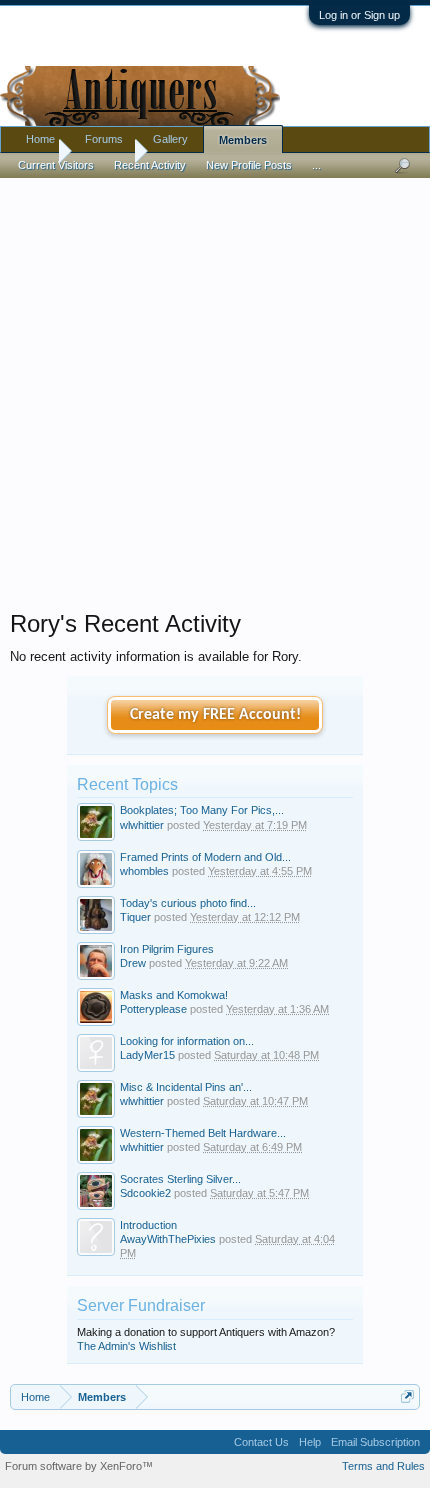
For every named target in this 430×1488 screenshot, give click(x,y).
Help (310, 1442)
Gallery (170, 139)
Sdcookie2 (145, 1193)
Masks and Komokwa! (174, 995)
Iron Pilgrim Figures (167, 949)
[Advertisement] (215, 389)
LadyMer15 (147, 1055)
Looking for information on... (187, 1041)
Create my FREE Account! (215, 715)
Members (243, 140)
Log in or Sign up (359, 15)
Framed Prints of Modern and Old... (205, 857)
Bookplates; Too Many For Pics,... (202, 810)
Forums (104, 139)
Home (40, 139)
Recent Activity (150, 165)
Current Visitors (56, 165)
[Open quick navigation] (407, 1396)
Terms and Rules (383, 1466)
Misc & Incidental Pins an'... (186, 1087)
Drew (133, 963)
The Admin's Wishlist (126, 1346)
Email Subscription (375, 1442)
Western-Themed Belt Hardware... (203, 1133)
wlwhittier (142, 825)
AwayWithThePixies (168, 1239)
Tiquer (135, 917)
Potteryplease (153, 1009)
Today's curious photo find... (188, 903)
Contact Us (261, 1442)
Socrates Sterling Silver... (180, 1179)
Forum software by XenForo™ (79, 1466)
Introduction (148, 1225)
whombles (144, 871)
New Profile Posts (249, 165)
